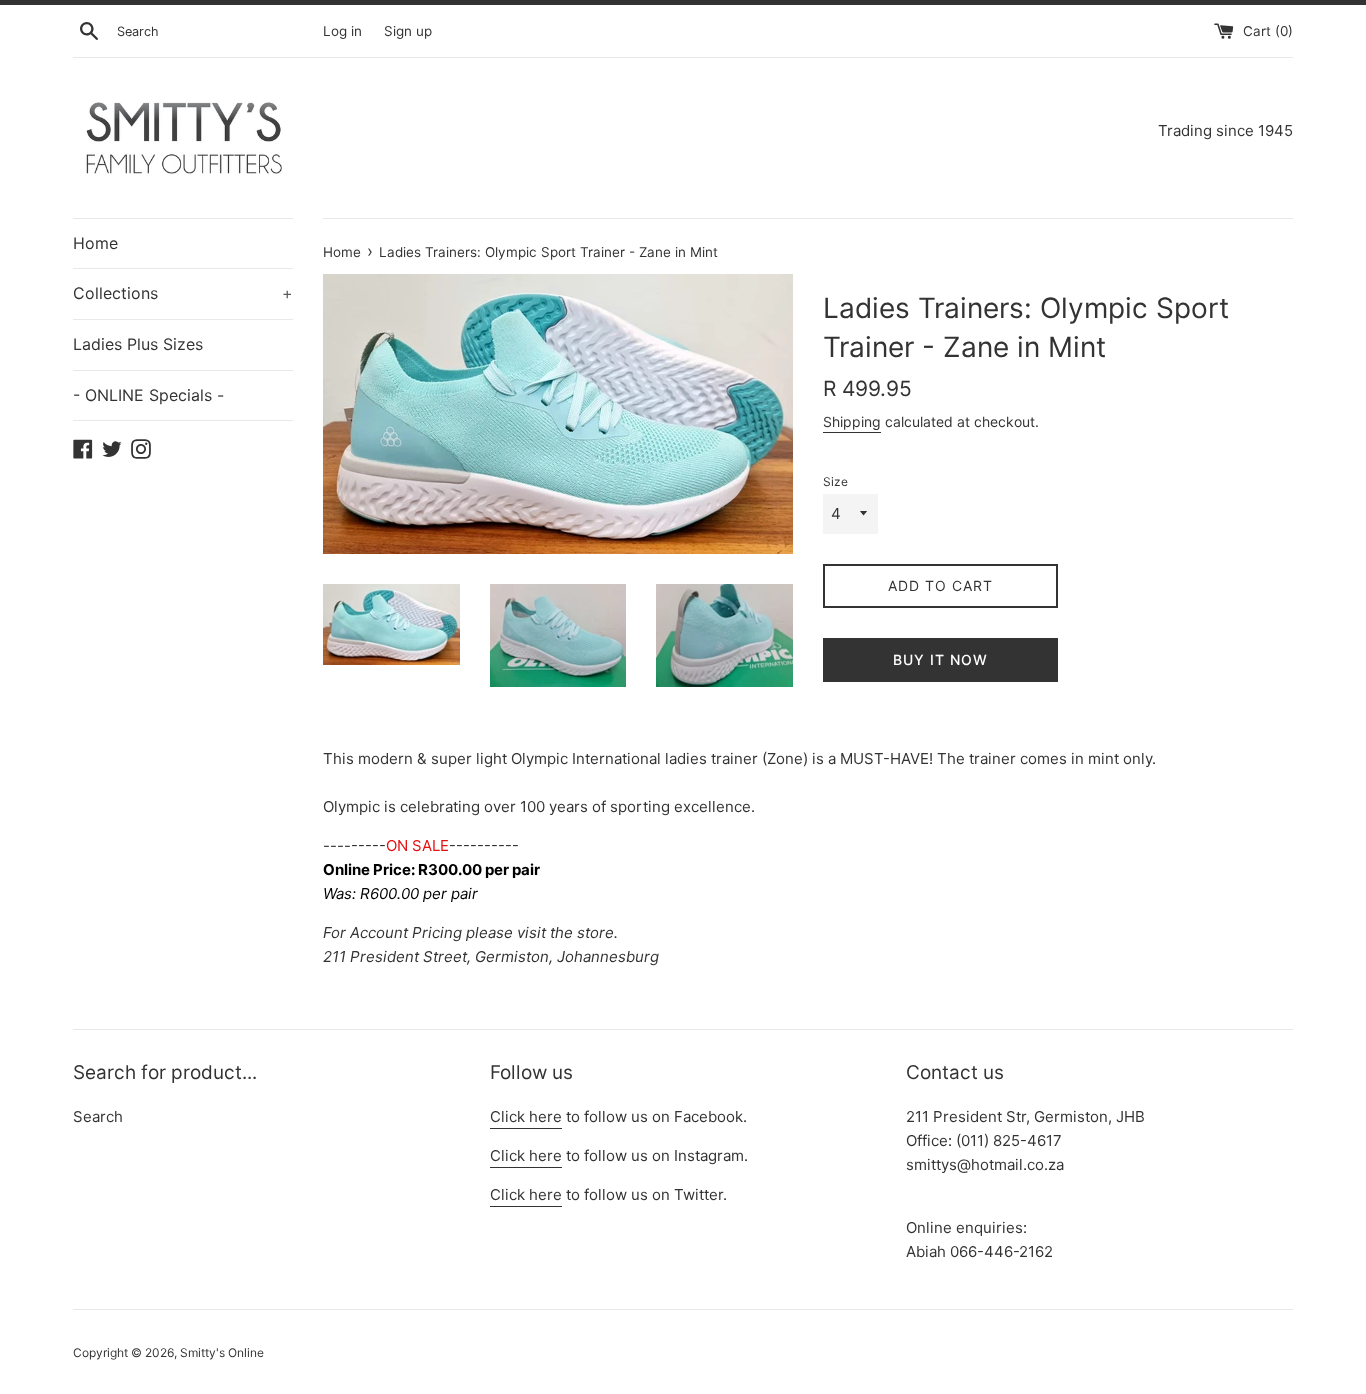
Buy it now (940, 659)
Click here (526, 1116)
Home (95, 243)
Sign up (408, 31)
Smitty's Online (222, 1352)
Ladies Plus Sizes (138, 344)
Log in (342, 31)
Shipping (852, 421)
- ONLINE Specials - (148, 395)
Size (835, 481)
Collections (183, 293)
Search (98, 1116)
